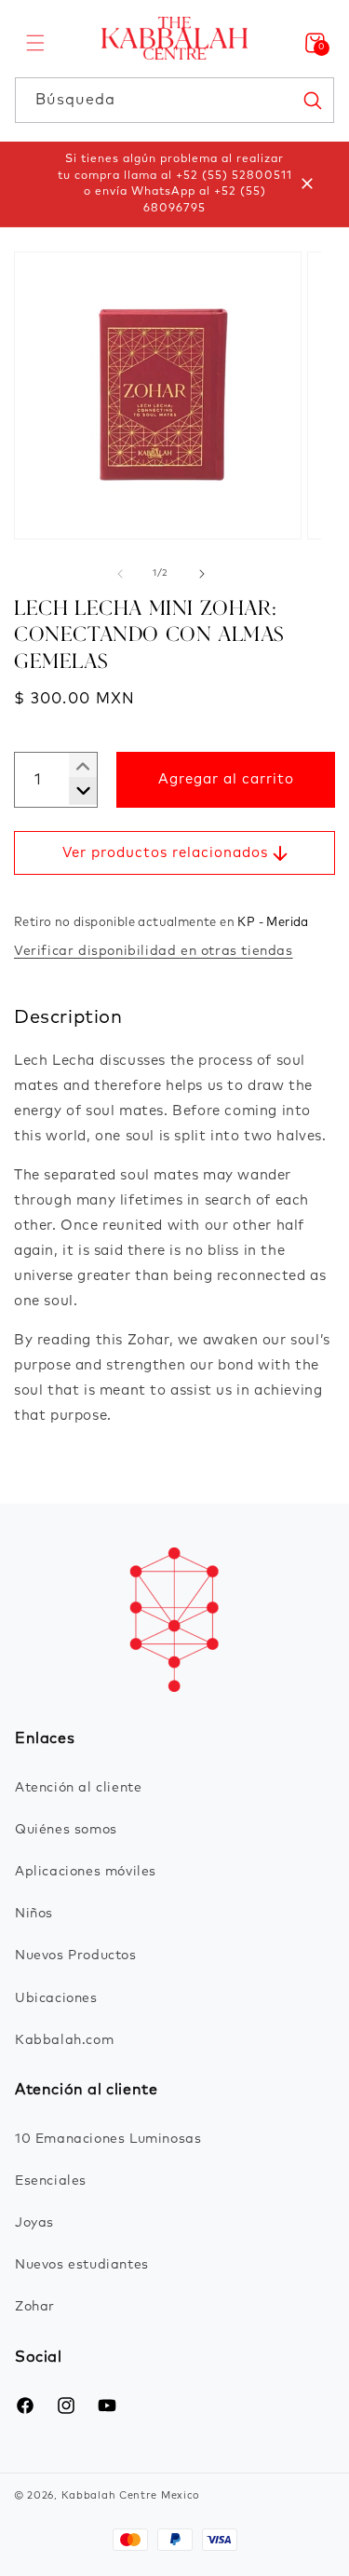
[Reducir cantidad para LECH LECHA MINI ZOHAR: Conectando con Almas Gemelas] (76, 767)
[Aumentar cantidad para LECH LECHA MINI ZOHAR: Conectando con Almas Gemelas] (76, 791)
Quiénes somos (66, 1830)
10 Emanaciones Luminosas (108, 2139)
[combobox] (174, 100)
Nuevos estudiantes (82, 2265)
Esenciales (51, 2181)
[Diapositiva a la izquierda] (120, 574)
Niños (34, 1914)
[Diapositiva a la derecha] (202, 574)
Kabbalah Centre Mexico (131, 2495)
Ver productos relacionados (165, 853)
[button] (35, 43)
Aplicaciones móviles (86, 1872)
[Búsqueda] (312, 100)
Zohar (35, 2307)
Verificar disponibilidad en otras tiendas (154, 951)
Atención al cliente (78, 1788)
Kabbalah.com (64, 2040)
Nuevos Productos (76, 1956)
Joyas (34, 2223)
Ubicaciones (56, 1998)
